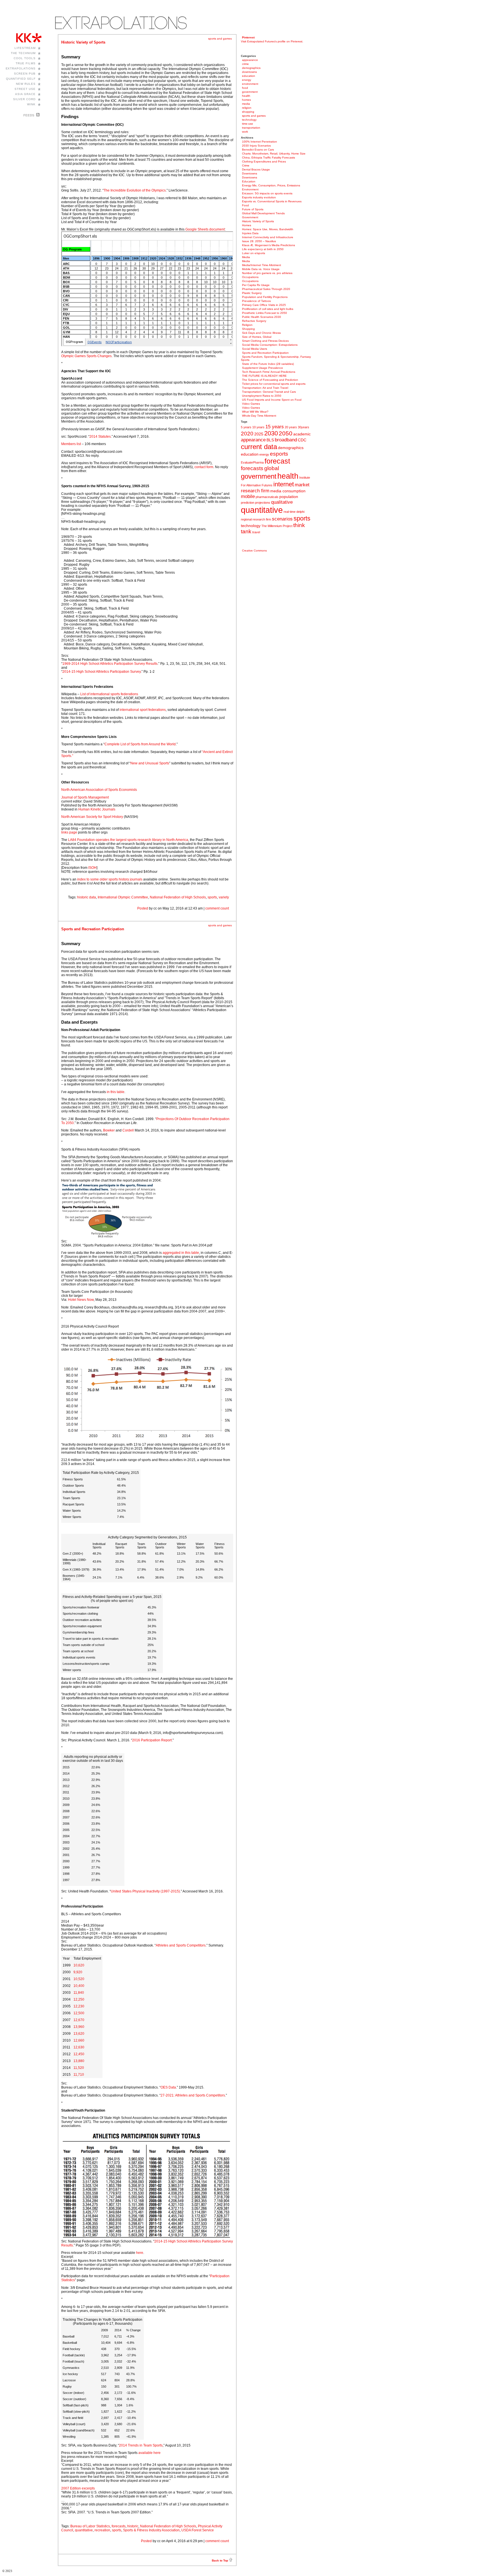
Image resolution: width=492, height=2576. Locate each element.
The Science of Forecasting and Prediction (270, 380)
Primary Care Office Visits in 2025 (264, 305)
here (140, 2253)
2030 (271, 433)
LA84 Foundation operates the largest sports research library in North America (128, 840)
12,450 (79, 2054)
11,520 (79, 2068)
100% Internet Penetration (260, 142)
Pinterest (248, 37)
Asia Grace (25, 94)
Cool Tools (25, 58)
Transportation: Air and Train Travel (265, 388)
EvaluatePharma (252, 462)
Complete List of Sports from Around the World (140, 744)
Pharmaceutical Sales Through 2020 (266, 289)
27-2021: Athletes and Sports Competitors (193, 2095)
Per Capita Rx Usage (256, 285)
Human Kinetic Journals (97, 809)
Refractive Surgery (254, 321)
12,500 (79, 2013)
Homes (247, 225)
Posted (143, 908)
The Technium (23, 53)
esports (279, 454)
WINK (31, 104)
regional (246, 519)
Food (245, 205)
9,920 (78, 1972)
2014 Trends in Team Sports (141, 2445)
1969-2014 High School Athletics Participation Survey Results (110, 664)
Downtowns (250, 173)
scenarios (282, 519)
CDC (302, 440)
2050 (286, 433)
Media (246, 257)
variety (224, 897)
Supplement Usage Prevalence (263, 368)
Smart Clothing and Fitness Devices (265, 341)
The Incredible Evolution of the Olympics (135, 190)
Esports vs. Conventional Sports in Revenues (272, 201)
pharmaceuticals (267, 497)
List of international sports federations (109, 694)
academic (302, 434)
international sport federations (143, 710)
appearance (250, 60)
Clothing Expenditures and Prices (264, 161)
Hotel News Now (81, 1300)
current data (259, 447)
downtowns (249, 72)
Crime (246, 165)
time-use (248, 124)
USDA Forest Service (198, 2530)
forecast (277, 461)
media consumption (288, 491)
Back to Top (220, 2560)
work (245, 132)
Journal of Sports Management (85, 797)
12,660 (79, 2040)
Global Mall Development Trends (263, 213)
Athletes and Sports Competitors (181, 1945)
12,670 (79, 2020)
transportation (251, 128)
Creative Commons (254, 551)
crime (245, 64)
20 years (291, 427)
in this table (116, 1092)
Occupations (250, 277)
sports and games (220, 39)
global (272, 468)
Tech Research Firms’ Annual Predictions (269, 372)
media (246, 104)
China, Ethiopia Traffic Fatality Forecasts (268, 158)
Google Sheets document (205, 229)
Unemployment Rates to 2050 (262, 396)
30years (304, 427)
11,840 (79, 1993)
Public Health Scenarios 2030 (262, 317)
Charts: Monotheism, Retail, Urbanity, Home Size (274, 154)
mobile (248, 496)
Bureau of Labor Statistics (90, 2526)
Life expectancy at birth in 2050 (263, 249)
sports (212, 897)
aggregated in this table (181, 1253)
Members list (71, 444)
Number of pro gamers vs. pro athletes (267, 273)
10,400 (79, 1986)
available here (149, 2453)
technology (249, 120)
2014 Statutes (100, 437)
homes (246, 100)
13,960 (79, 2027)
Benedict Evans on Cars (258, 150)
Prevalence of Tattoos (256, 301)
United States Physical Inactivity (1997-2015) (145, 1891)
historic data (87, 897)
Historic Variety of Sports (83, 42)
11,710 (79, 2075)
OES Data (168, 2087)
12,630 (79, 2047)
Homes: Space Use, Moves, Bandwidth (268, 229)
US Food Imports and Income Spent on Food (272, 400)
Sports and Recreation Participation (93, 929)
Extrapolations (21, 68)
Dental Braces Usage (256, 169)
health (246, 96)
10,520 (79, 1979)
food (245, 88)
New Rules (26, 84)
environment (250, 84)
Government (250, 217)
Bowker (109, 1130)
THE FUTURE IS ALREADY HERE (264, 376)
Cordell (128, 1130)
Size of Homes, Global (257, 337)
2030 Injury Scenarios (256, 146)
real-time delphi (294, 512)
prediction (248, 503)
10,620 (79, 1965)
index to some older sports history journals (110, 879)
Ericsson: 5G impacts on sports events (267, 193)
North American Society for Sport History (92, 817)
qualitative (282, 502)
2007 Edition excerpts (78, 2488)
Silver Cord (24, 99)
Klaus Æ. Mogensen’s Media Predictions (268, 245)
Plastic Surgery (252, 293)
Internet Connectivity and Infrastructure (268, 237)
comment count (217, 908)
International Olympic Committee (123, 897)
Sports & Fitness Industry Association (151, 2530)
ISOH (92, 868)
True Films (26, 63)
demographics (251, 68)
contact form (204, 467)
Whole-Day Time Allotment (259, 416)
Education (249, 181)
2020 (247, 434)
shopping (248, 112)
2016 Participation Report (152, 1740)
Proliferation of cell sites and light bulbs (268, 309)
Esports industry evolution (259, 197)
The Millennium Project (277, 526)
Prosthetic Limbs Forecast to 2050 (265, 313)
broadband (286, 440)
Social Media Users (255, 349)
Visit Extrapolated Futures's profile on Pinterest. (272, 41)
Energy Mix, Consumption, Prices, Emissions (271, 185)
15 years (275, 427)
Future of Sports (253, 209)
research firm (262, 519)
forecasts (119, 2526)
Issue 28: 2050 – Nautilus (259, 241)
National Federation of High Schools (178, 897)
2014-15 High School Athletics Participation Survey (102, 672)
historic (133, 2526)
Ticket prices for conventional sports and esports (274, 384)
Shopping (248, 329)
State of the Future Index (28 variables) (268, 364)
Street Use (25, 89)
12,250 (79, 1999)
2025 (259, 434)
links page (69, 832)
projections (263, 503)
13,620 (79, 2034)
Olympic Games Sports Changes (86, 356)
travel (256, 532)
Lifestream (25, 48)
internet (284, 484)
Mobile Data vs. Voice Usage (261, 269)
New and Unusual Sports (150, 763)
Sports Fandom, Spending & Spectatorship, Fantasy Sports (276, 358)
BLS (270, 440)
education (249, 76)
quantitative (84, 2530)
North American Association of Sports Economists (99, 790)
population (289, 497)
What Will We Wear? (255, 412)
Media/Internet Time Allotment (262, 265)
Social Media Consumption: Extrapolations (270, 345)
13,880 (79, 2061)
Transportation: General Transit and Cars (269, 392)
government (250, 92)
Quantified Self (21, 79)
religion (247, 108)
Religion (247, 325)
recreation (102, 2530)
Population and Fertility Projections (265, 297)
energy (247, 80)
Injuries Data (250, 233)
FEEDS (29, 115)
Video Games (251, 404)
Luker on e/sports (254, 253)
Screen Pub (25, 74)
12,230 (79, 2006)
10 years (258, 427)
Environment (250, 189)
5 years (246, 427)
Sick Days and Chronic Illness (261, 333)
